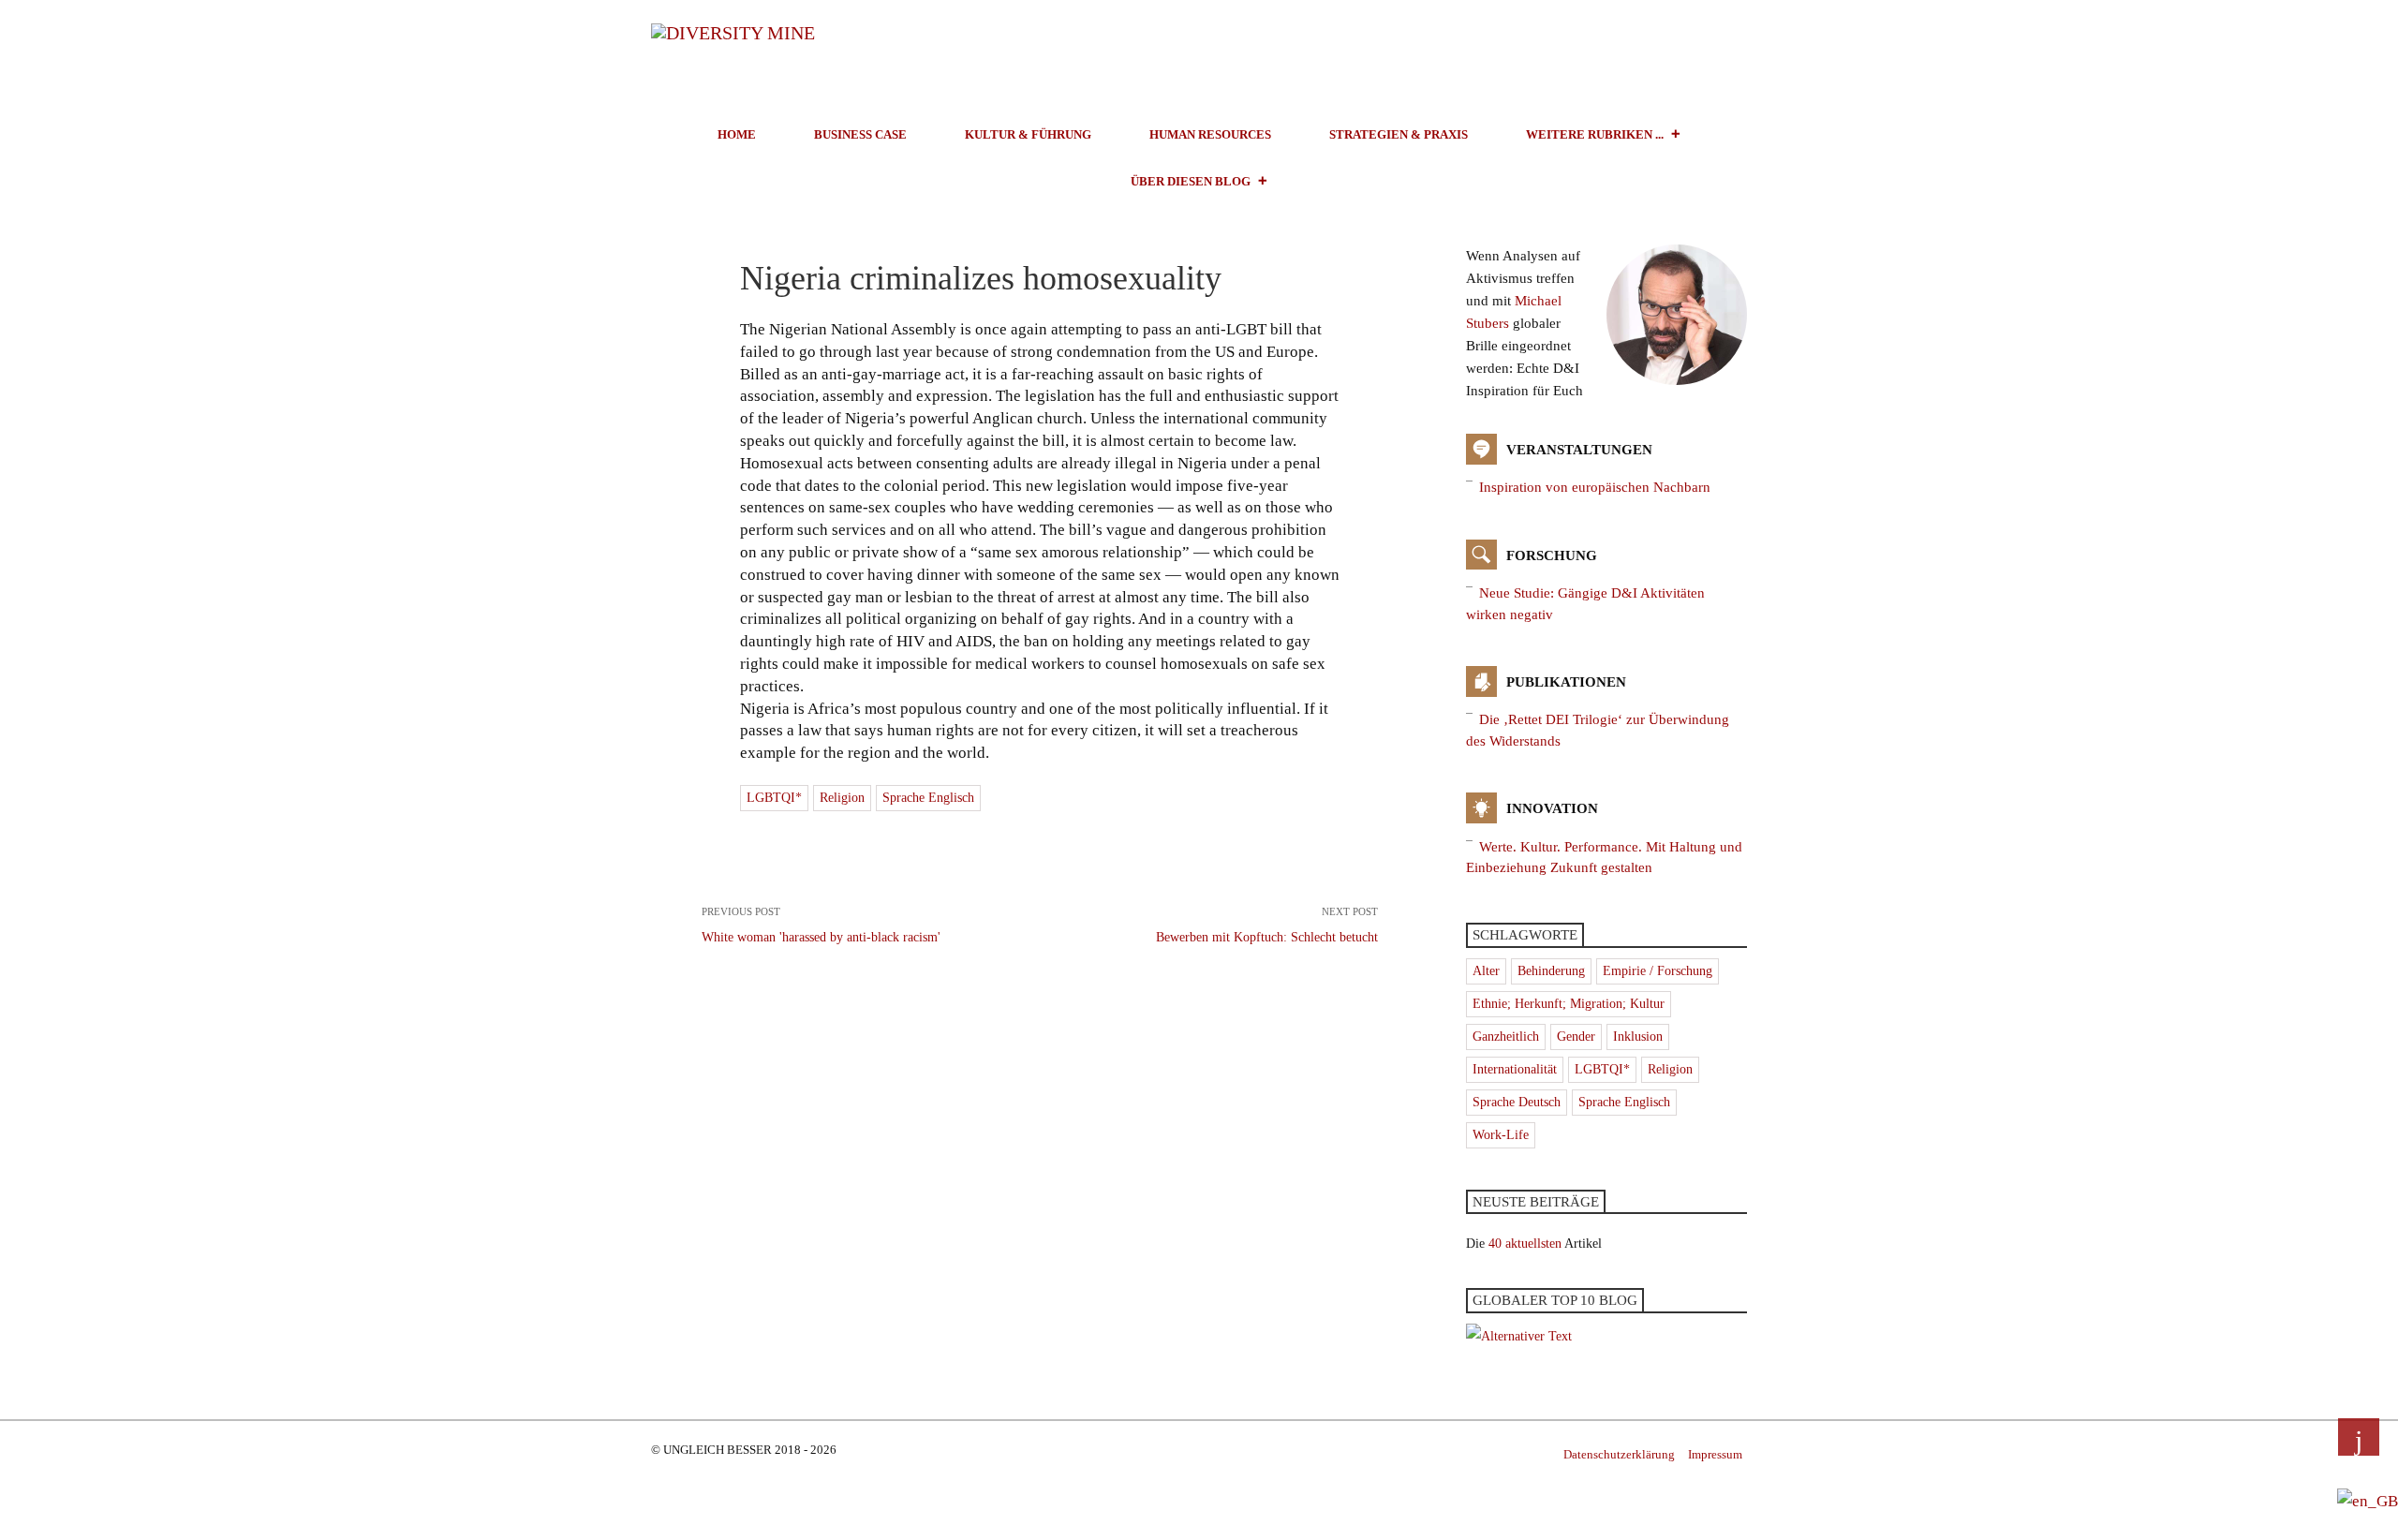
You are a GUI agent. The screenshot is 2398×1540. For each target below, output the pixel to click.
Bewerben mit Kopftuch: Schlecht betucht (1267, 925)
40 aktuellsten (1525, 1244)
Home (737, 134)
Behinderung (1551, 971)
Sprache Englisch (928, 798)
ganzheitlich (1506, 1037)
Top (2359, 1437)
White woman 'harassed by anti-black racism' (821, 925)
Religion (842, 798)
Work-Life (1501, 1135)
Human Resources (1210, 134)
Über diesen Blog (1191, 181)
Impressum (1715, 1454)
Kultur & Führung (1028, 134)
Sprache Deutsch (1517, 1102)
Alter (1486, 971)
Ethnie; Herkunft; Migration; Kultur (1569, 1004)
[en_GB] (2368, 1500)
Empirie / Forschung (1658, 971)
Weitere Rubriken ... (1595, 134)
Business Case (860, 134)
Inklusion (1638, 1037)
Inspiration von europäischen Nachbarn (1595, 487)
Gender (1576, 1037)
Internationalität (1515, 1069)
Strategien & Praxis (1399, 134)
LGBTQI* (774, 798)
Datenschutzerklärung (1619, 1454)
